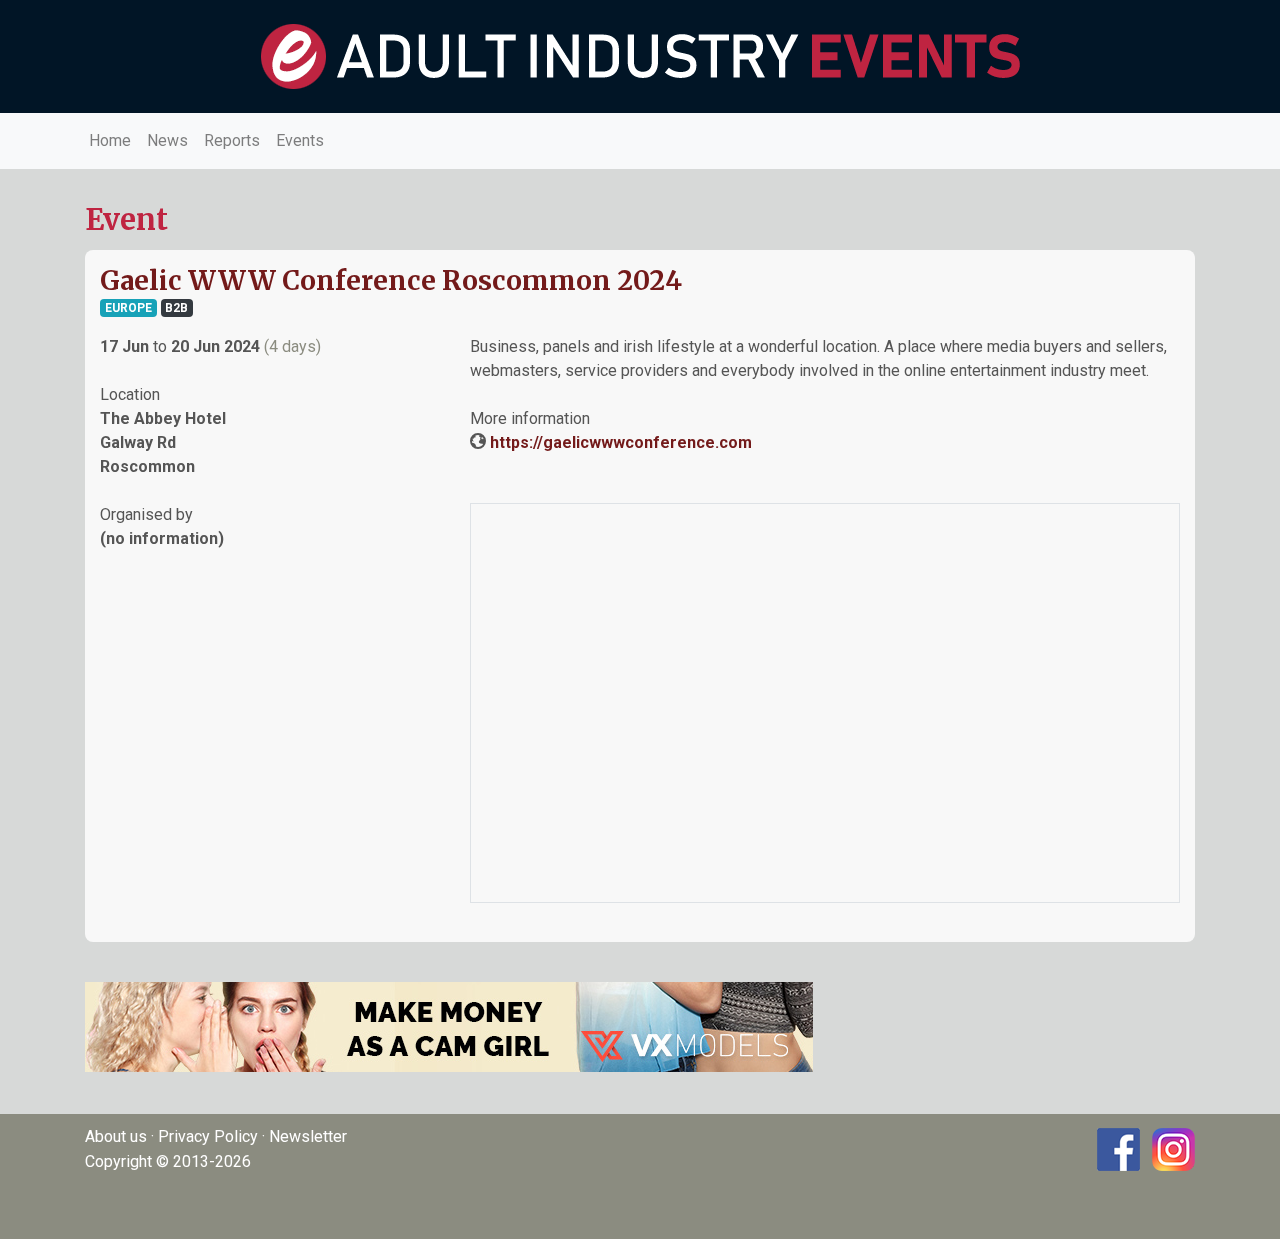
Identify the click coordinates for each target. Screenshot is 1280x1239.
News (167, 140)
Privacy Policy (208, 1136)
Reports (232, 140)
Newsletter (308, 1136)
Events (300, 140)
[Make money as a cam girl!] (449, 1025)
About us (116, 1136)
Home (110, 140)
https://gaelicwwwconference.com (621, 442)
